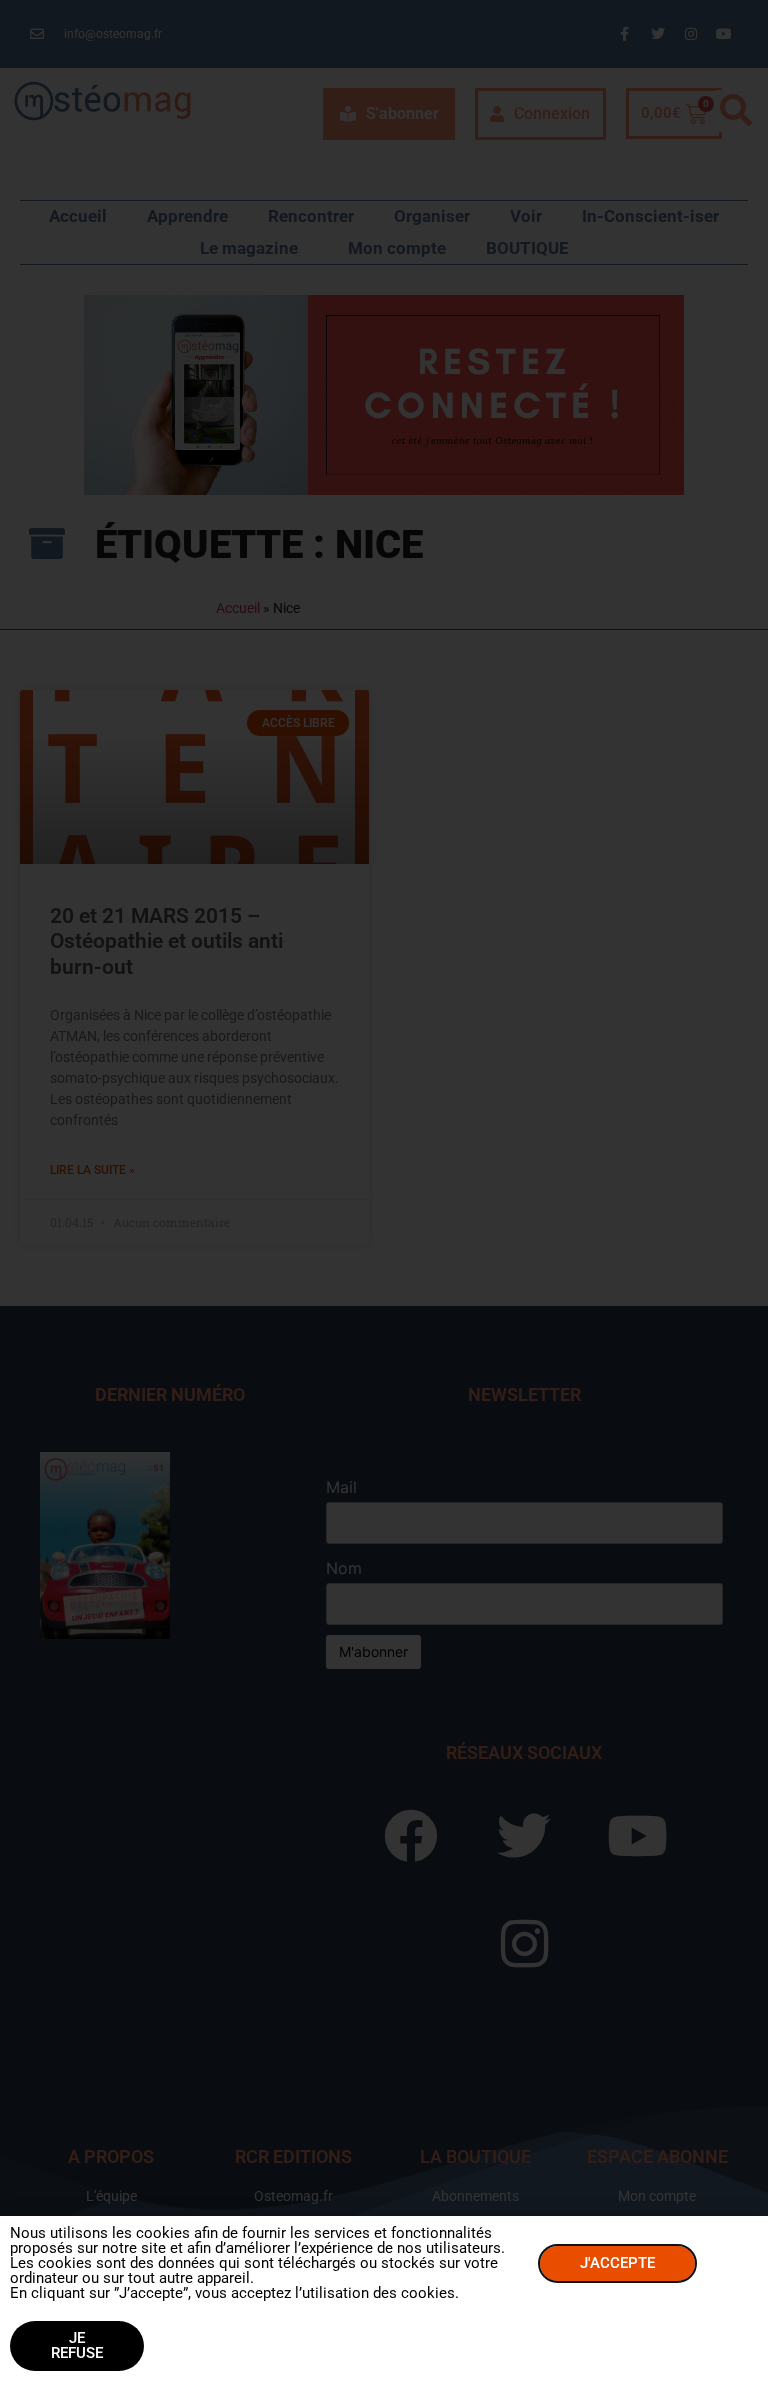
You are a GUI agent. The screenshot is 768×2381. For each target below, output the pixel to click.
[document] (384, 1190)
